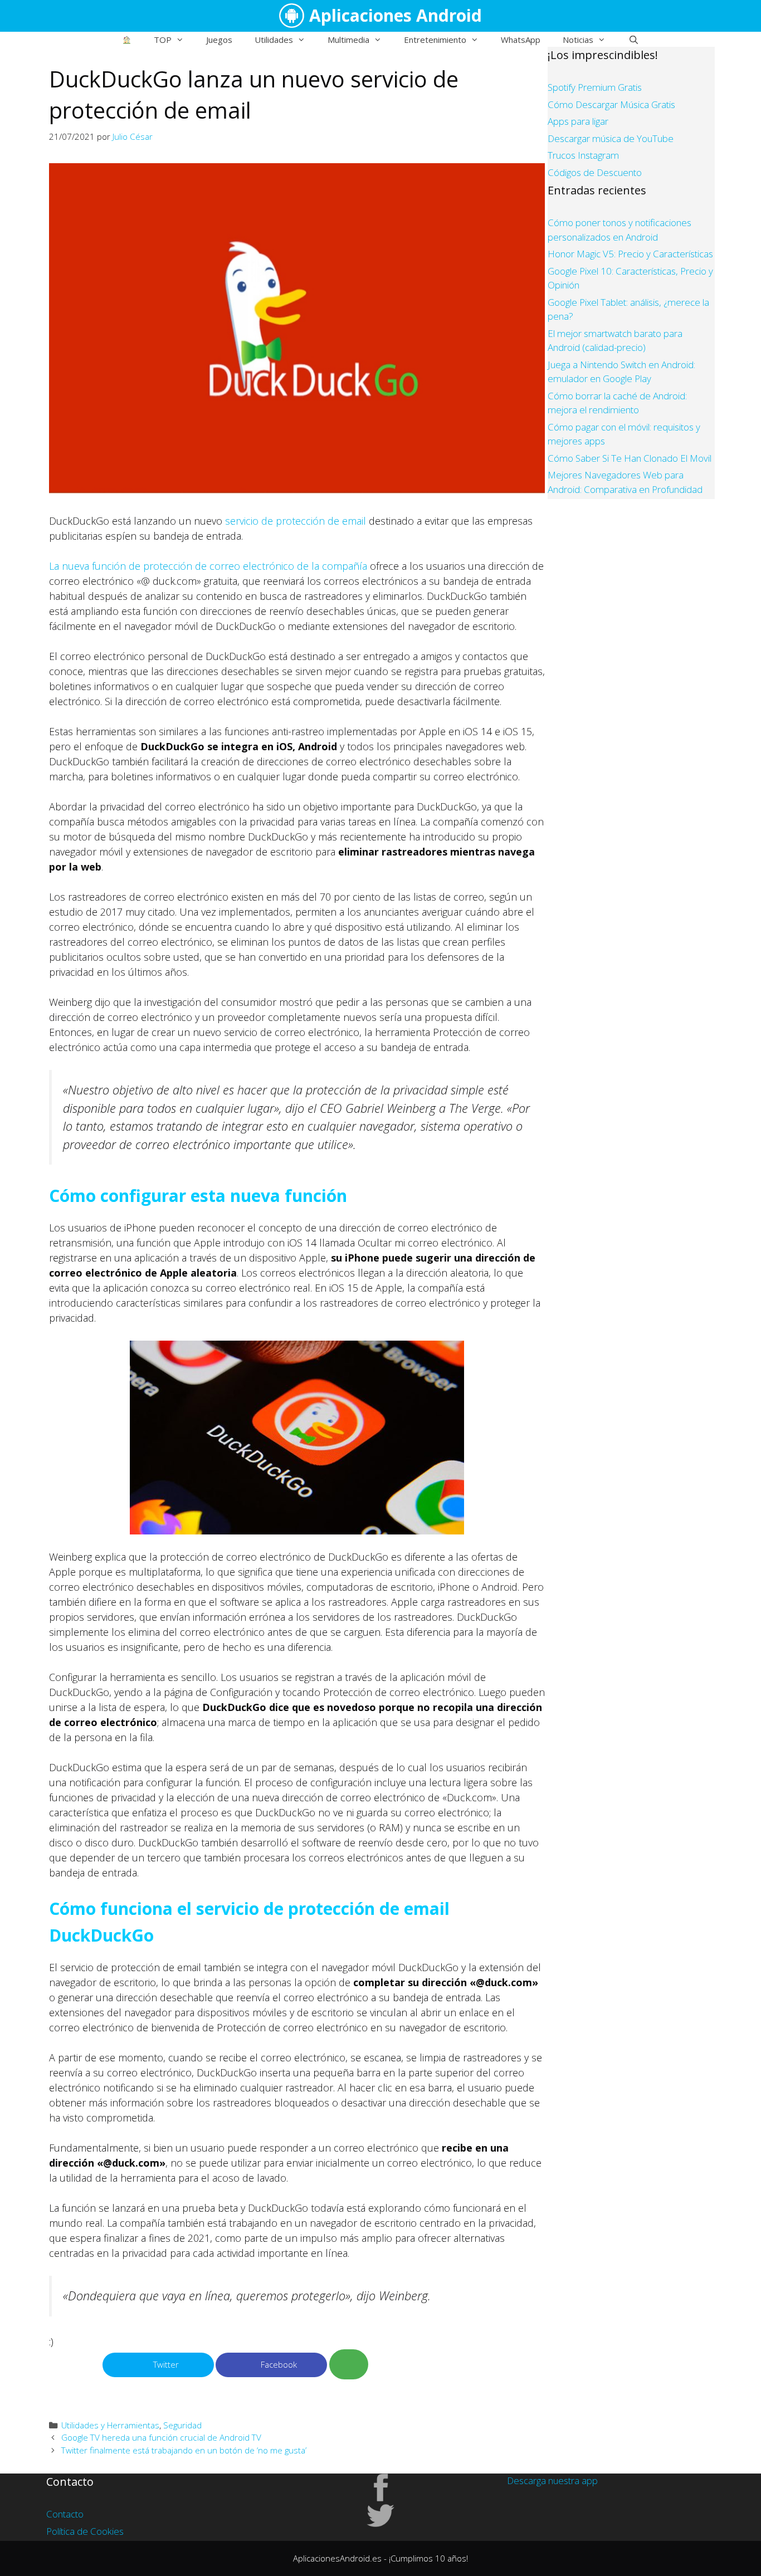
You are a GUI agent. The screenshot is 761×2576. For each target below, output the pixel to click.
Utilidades (274, 40)
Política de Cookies (85, 2531)
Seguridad (182, 2425)
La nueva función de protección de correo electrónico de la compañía (208, 566)
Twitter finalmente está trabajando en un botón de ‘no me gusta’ (184, 2450)
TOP (163, 40)
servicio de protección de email (296, 521)
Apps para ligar (578, 121)
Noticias (578, 40)
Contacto (65, 2514)
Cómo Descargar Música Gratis (611, 104)
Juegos (219, 40)
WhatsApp (521, 40)
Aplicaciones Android (396, 15)
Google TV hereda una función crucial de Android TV (161, 2437)
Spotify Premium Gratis (595, 87)
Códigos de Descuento (595, 172)
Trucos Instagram (583, 155)
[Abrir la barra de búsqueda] (633, 40)
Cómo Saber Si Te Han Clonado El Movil (630, 458)
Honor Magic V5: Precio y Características (630, 254)
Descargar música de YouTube (611, 138)
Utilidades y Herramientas (110, 2425)
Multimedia (348, 40)
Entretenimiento (435, 40)
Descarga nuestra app (552, 2480)
